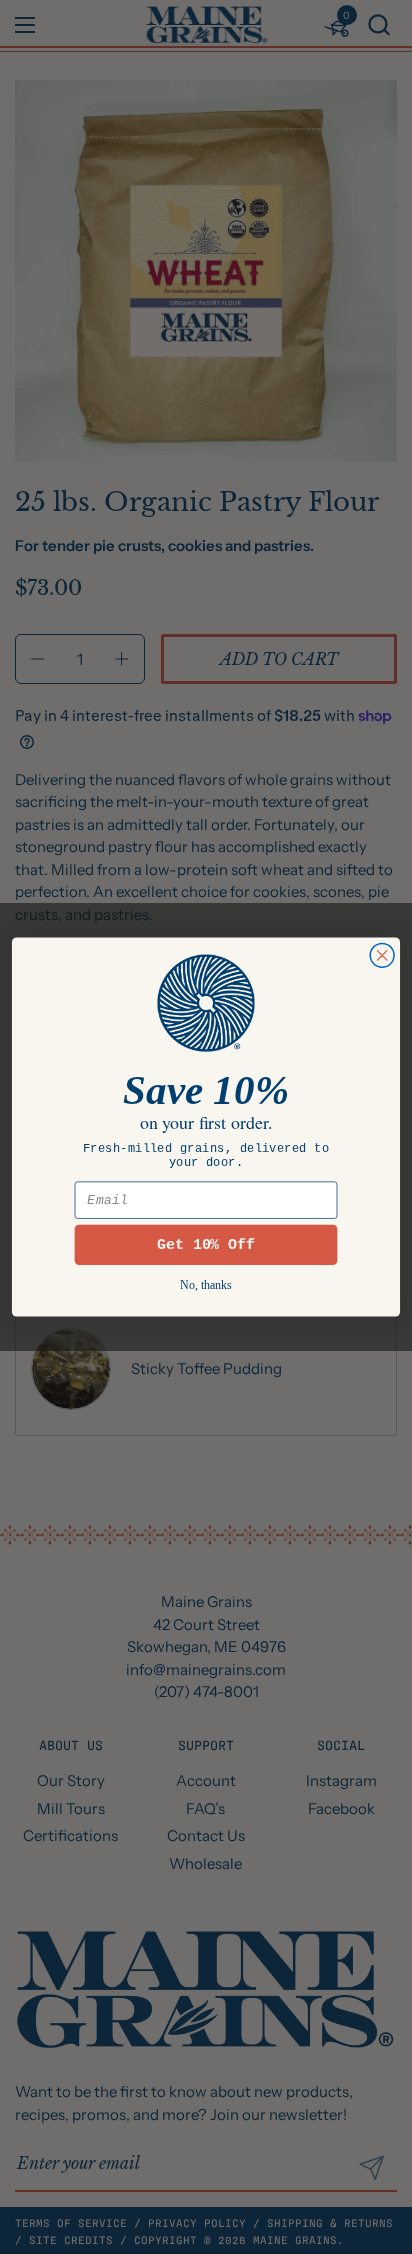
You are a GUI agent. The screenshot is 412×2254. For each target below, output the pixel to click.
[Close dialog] (382, 955)
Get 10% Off (206, 1244)
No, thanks (206, 1285)
